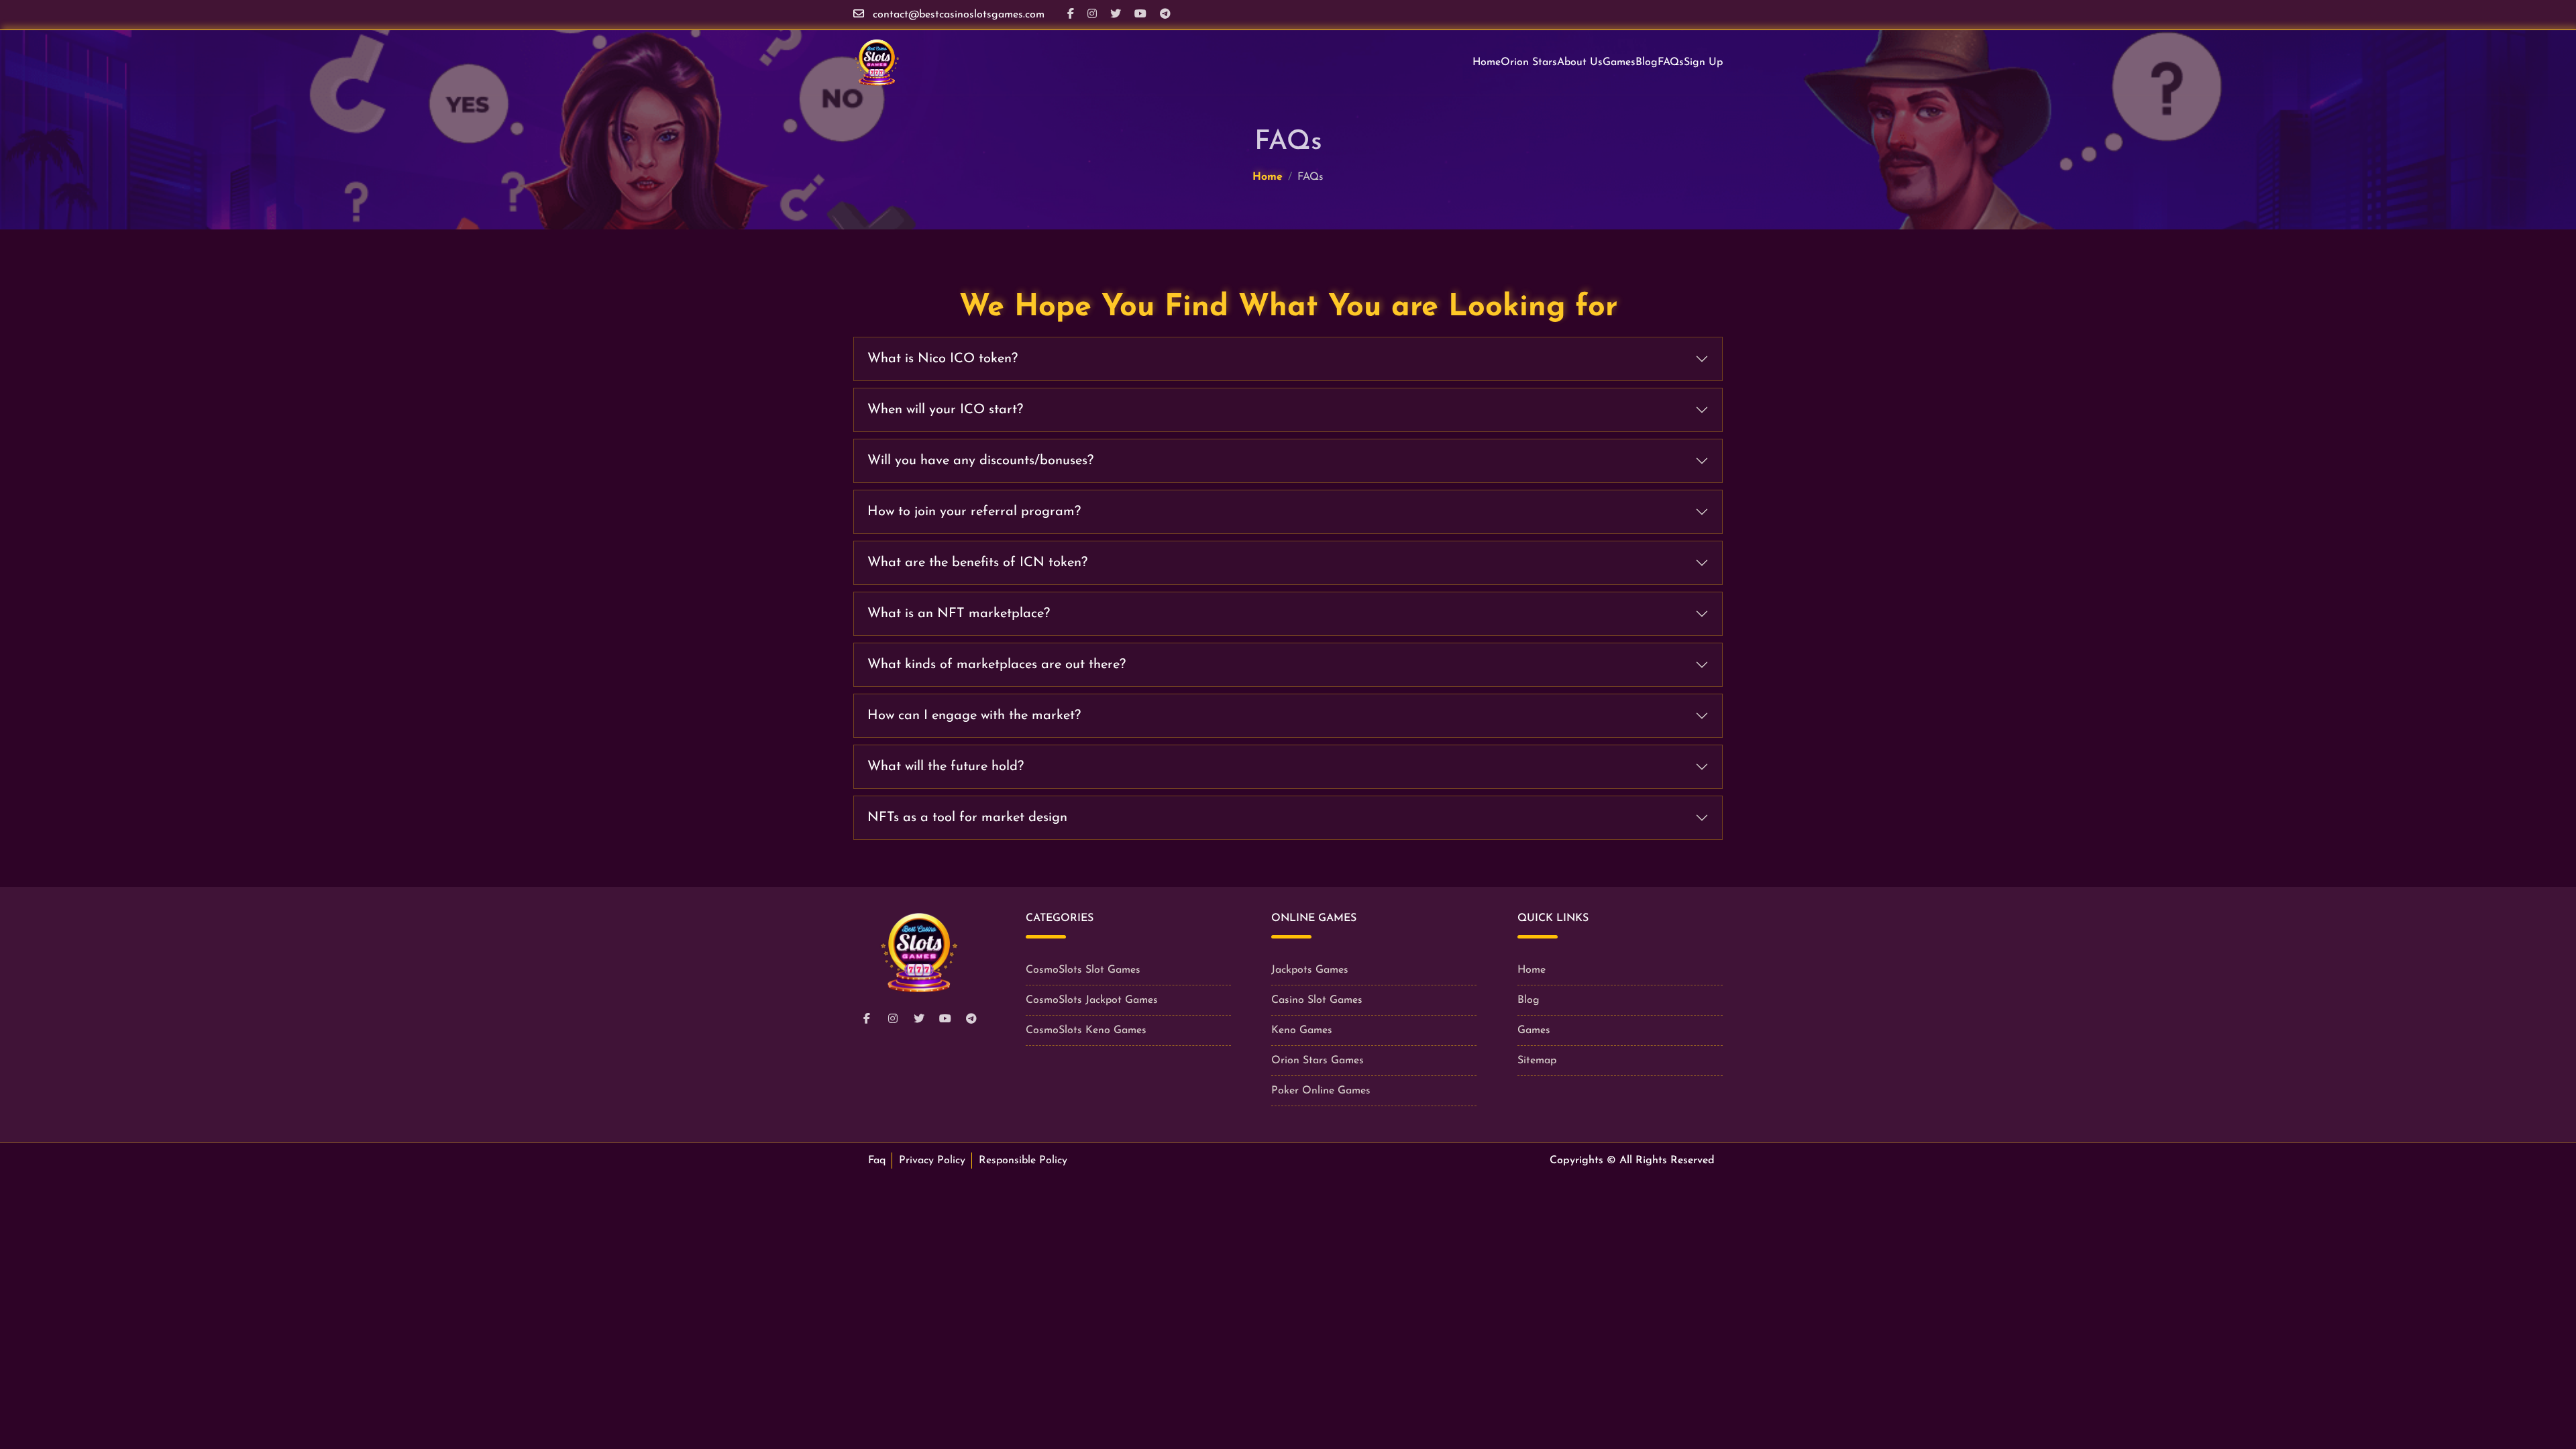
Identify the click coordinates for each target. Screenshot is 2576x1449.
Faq (877, 1161)
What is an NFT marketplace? (959, 614)
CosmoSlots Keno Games (1086, 1030)
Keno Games (1302, 1030)
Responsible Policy (1023, 1161)
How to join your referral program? (974, 512)
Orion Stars (1529, 62)
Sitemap (1537, 1061)
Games (1619, 62)
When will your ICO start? (945, 410)
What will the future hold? (946, 767)
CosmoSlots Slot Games (1083, 970)
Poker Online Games (1321, 1091)
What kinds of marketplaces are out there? (997, 665)
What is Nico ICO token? (943, 359)
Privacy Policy (932, 1161)
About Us (1580, 62)
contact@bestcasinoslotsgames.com (959, 15)
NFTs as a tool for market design (967, 818)
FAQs (1671, 62)
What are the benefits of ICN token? (977, 563)
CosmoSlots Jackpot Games (1092, 1000)
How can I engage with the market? (974, 716)
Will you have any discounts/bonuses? (980, 461)
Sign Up (1703, 62)
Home (1487, 62)
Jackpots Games (1310, 970)
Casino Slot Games (1317, 1000)
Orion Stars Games (1318, 1061)
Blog (1647, 62)
